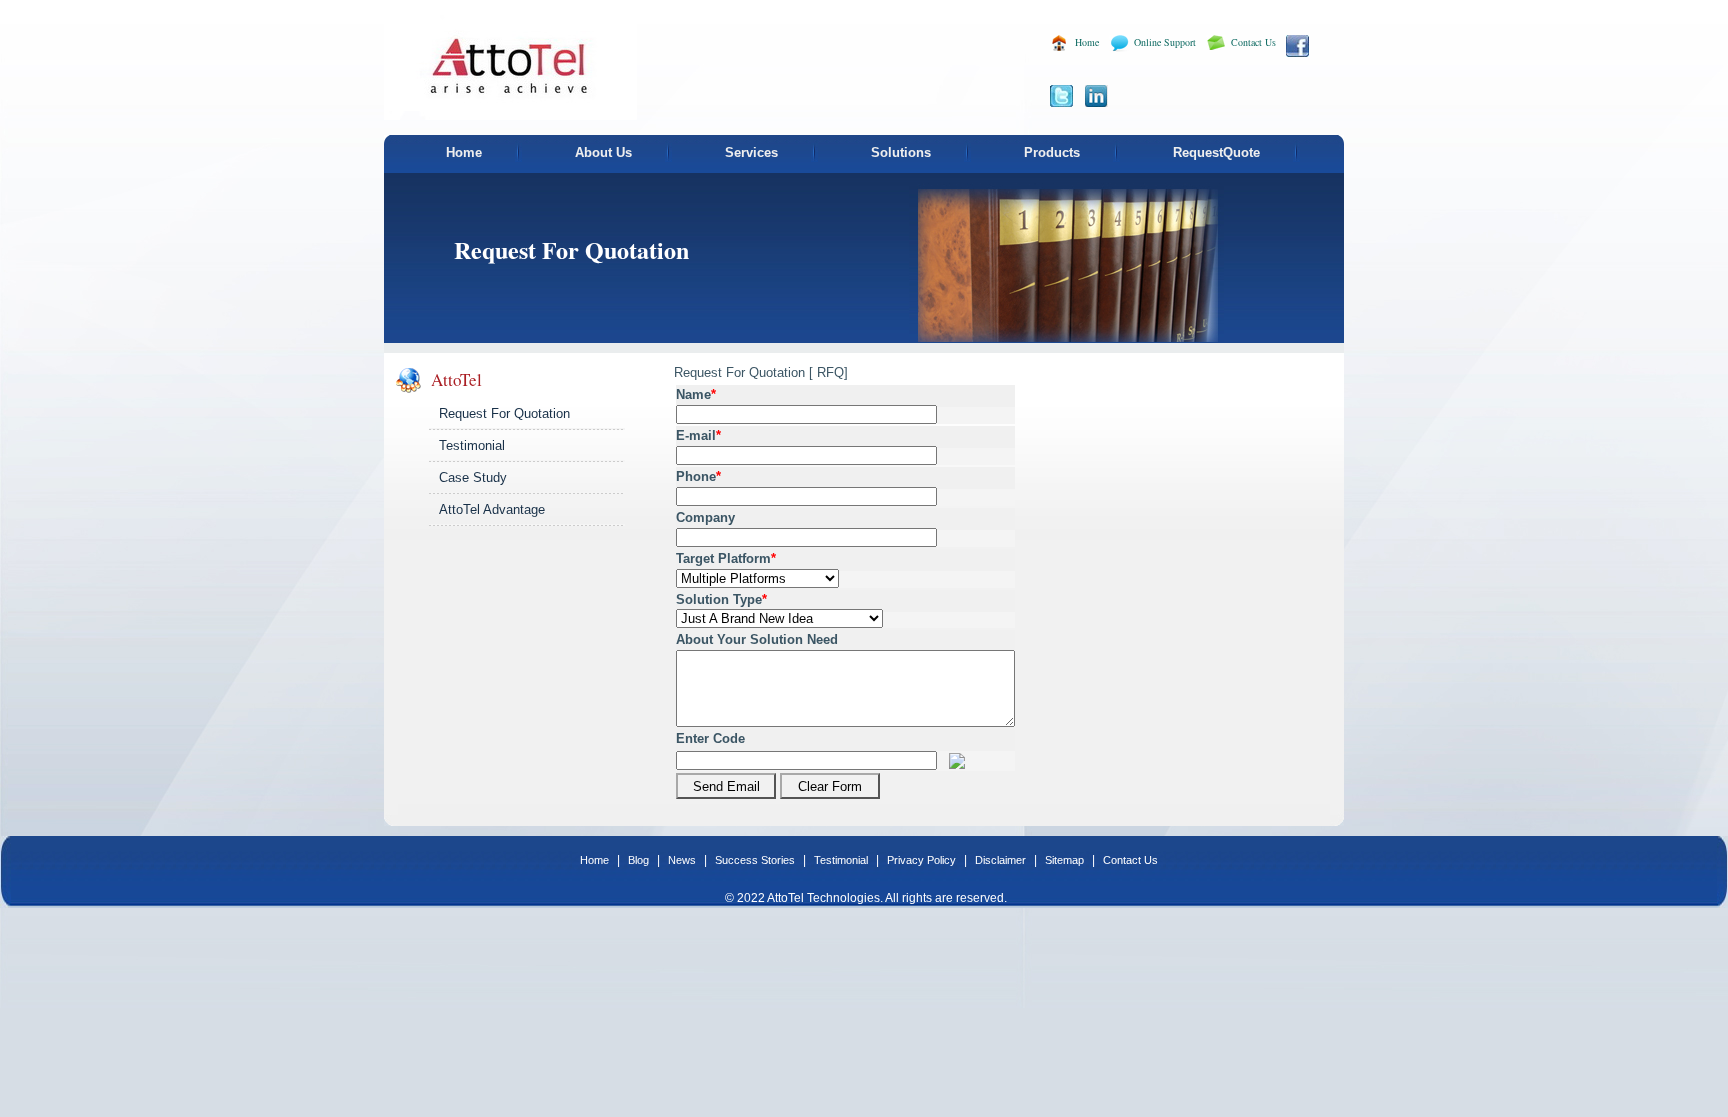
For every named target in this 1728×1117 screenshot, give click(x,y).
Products (1052, 152)
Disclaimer (1002, 860)
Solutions (901, 152)
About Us (603, 152)
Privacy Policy (923, 860)
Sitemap (1066, 860)
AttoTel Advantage (492, 509)
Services (751, 152)
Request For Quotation (504, 413)
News (683, 860)
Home (1087, 42)
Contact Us (1253, 42)
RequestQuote (1216, 152)
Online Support (1165, 42)
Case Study (473, 477)
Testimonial (472, 445)
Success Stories (756, 860)
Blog (640, 860)
